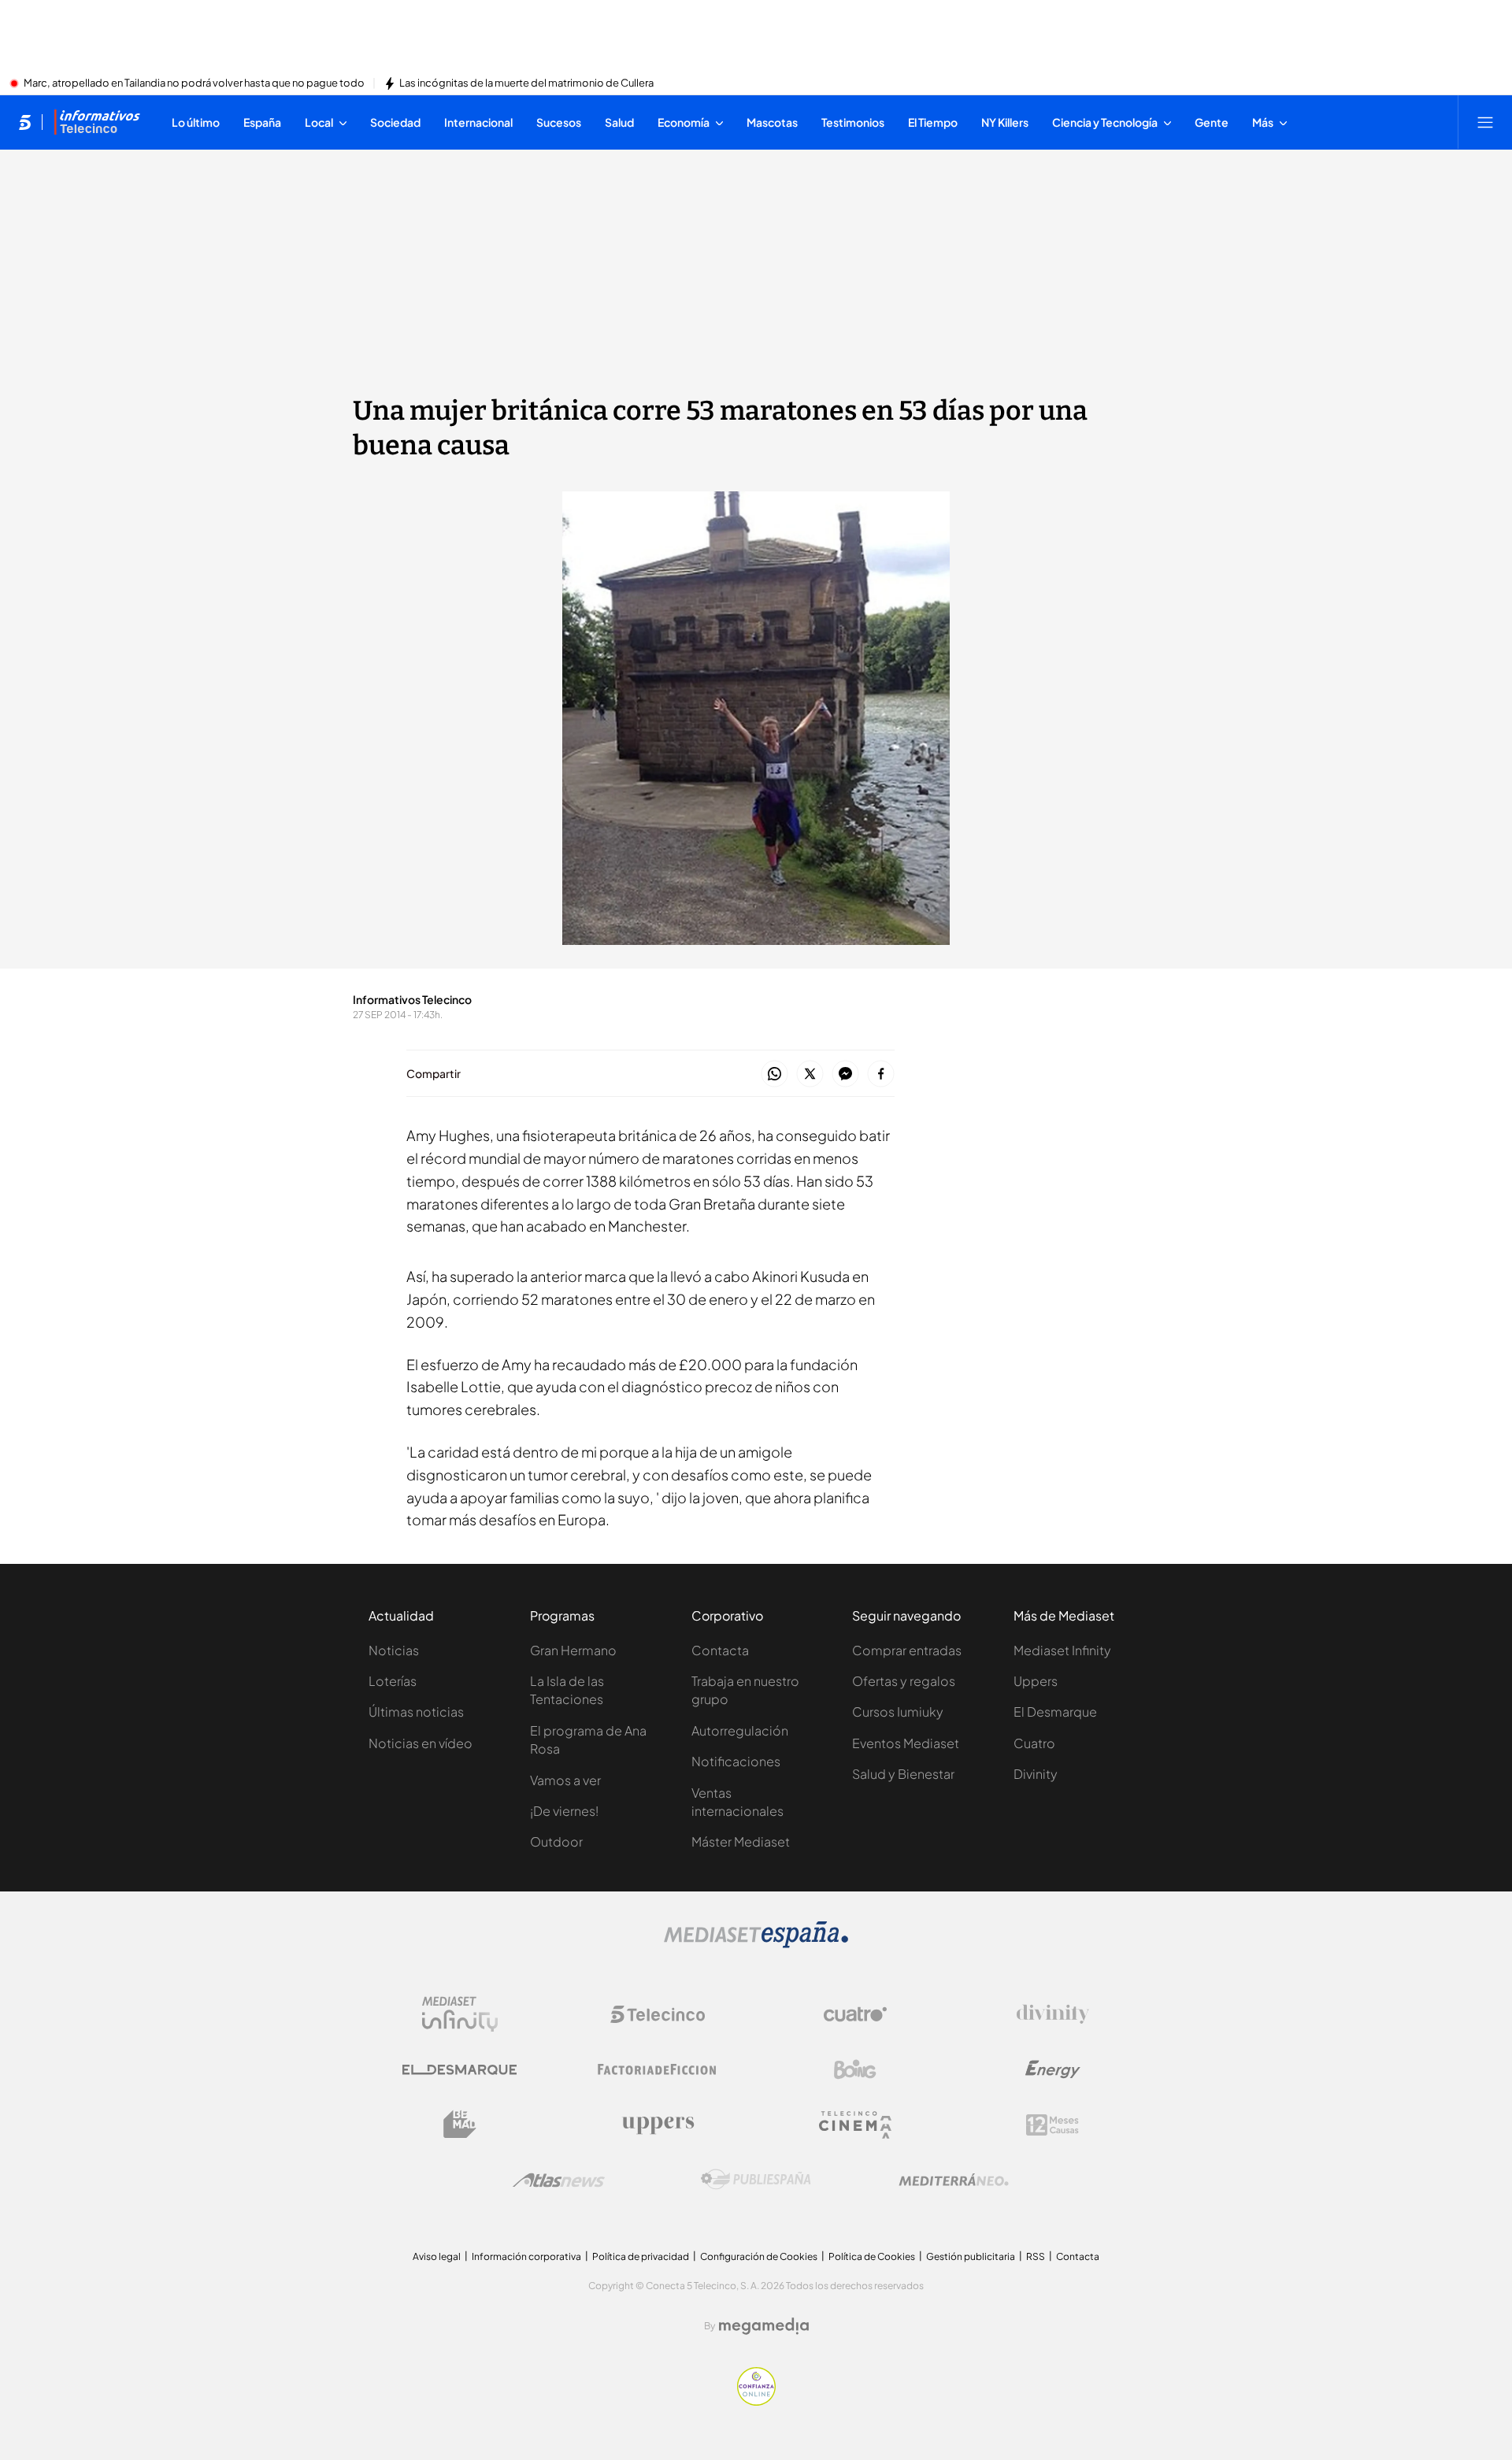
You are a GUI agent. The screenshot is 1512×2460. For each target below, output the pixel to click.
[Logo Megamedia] (764, 2326)
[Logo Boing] (855, 2069)
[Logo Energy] (1053, 2069)
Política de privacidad (641, 2256)
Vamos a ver (565, 1780)
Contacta (720, 1650)
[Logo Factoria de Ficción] (658, 2069)
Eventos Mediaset (906, 1743)
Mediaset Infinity (1062, 1650)
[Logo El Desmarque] (460, 2070)
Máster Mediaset (741, 1841)
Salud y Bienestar (903, 1774)
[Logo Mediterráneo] (954, 2180)
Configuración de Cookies (759, 2256)
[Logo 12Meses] (1052, 2125)
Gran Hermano (573, 1650)
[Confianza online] (756, 2401)
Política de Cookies (872, 2256)
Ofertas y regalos (904, 1681)
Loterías (393, 1681)
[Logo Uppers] (658, 2125)
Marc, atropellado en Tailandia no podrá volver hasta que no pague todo (194, 83)
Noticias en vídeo (421, 1743)
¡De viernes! (564, 1811)
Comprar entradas (907, 1650)
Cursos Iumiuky (898, 1712)
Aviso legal (437, 2256)
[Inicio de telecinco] (25, 122)
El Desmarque (1055, 1712)
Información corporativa (526, 2256)
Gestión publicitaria (971, 2256)
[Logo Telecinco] (658, 2014)
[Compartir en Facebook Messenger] (845, 1074)
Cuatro (1034, 1743)
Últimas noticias (416, 1712)
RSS (1036, 2256)
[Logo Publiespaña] (756, 2180)
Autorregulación (740, 1730)
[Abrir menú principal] (1485, 122)
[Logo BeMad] (460, 2125)
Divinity (1036, 1774)
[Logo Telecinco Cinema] (855, 2125)
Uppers (1036, 1681)
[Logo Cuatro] (855, 2014)
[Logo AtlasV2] (559, 2180)
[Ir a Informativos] (97, 122)
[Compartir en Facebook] (881, 1074)
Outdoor (556, 1841)
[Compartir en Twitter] (810, 1074)
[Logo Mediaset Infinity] (460, 2014)
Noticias (394, 1650)
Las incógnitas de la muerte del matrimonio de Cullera (526, 83)
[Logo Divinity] (1053, 2014)
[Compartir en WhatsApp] (775, 1074)
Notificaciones (736, 1761)
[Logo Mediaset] (756, 1943)
